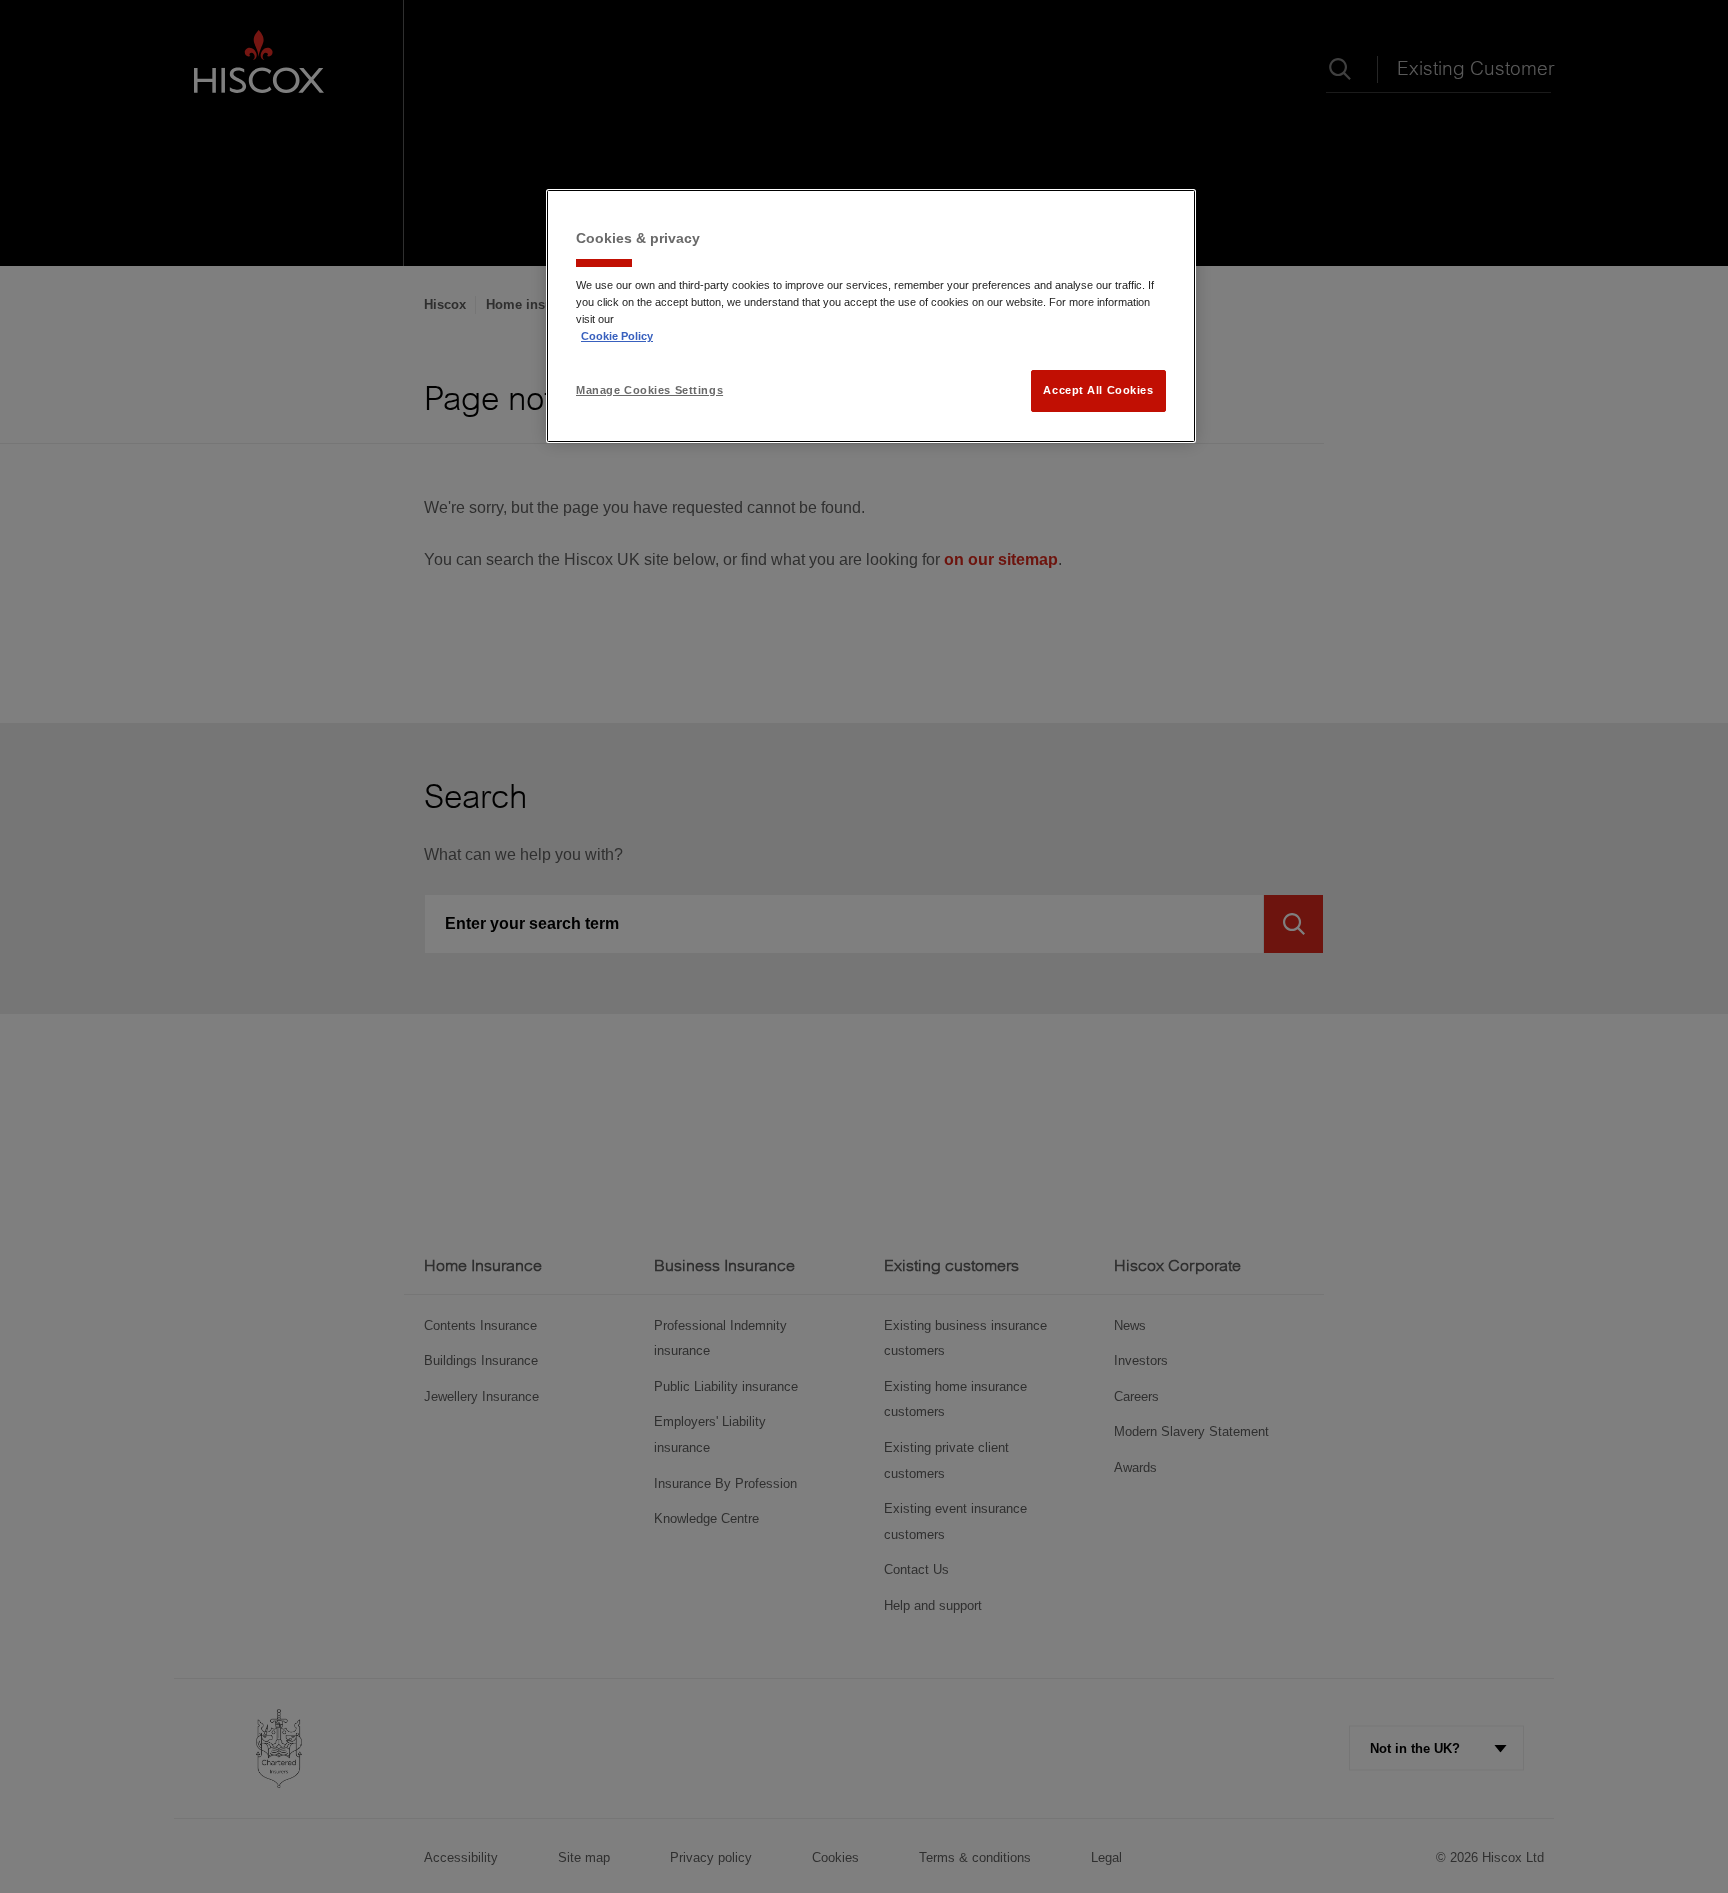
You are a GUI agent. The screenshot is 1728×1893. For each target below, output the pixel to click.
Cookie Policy (617, 336)
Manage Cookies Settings (649, 390)
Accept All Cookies (1098, 390)
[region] (871, 316)
